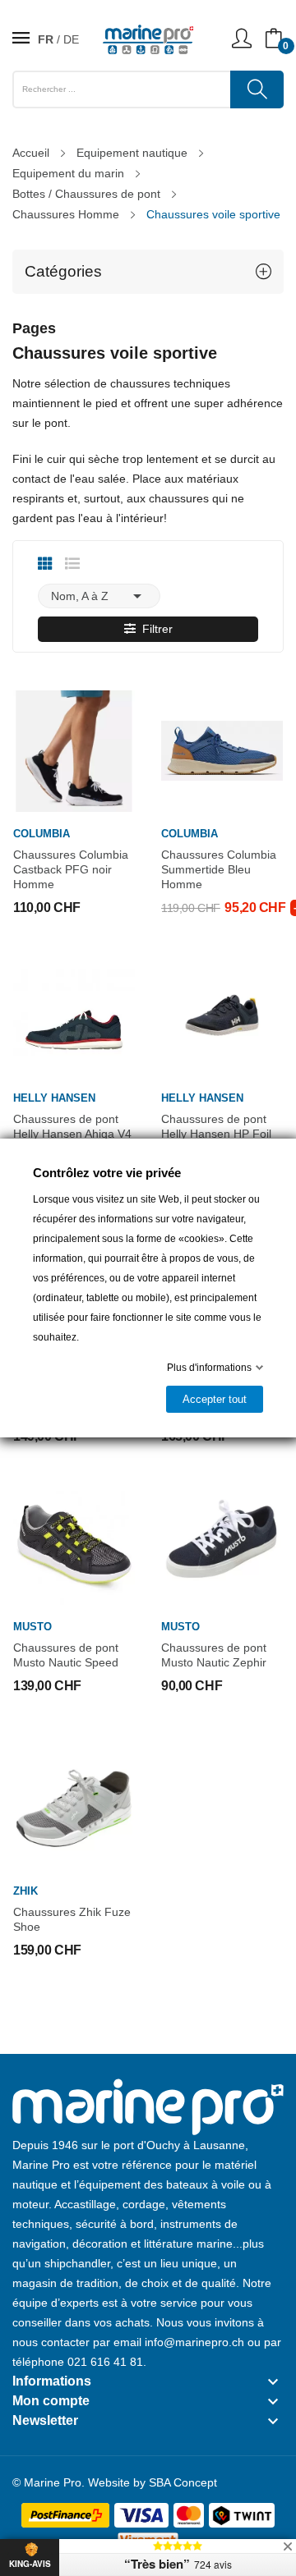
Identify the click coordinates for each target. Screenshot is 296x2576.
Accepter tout (215, 1399)
